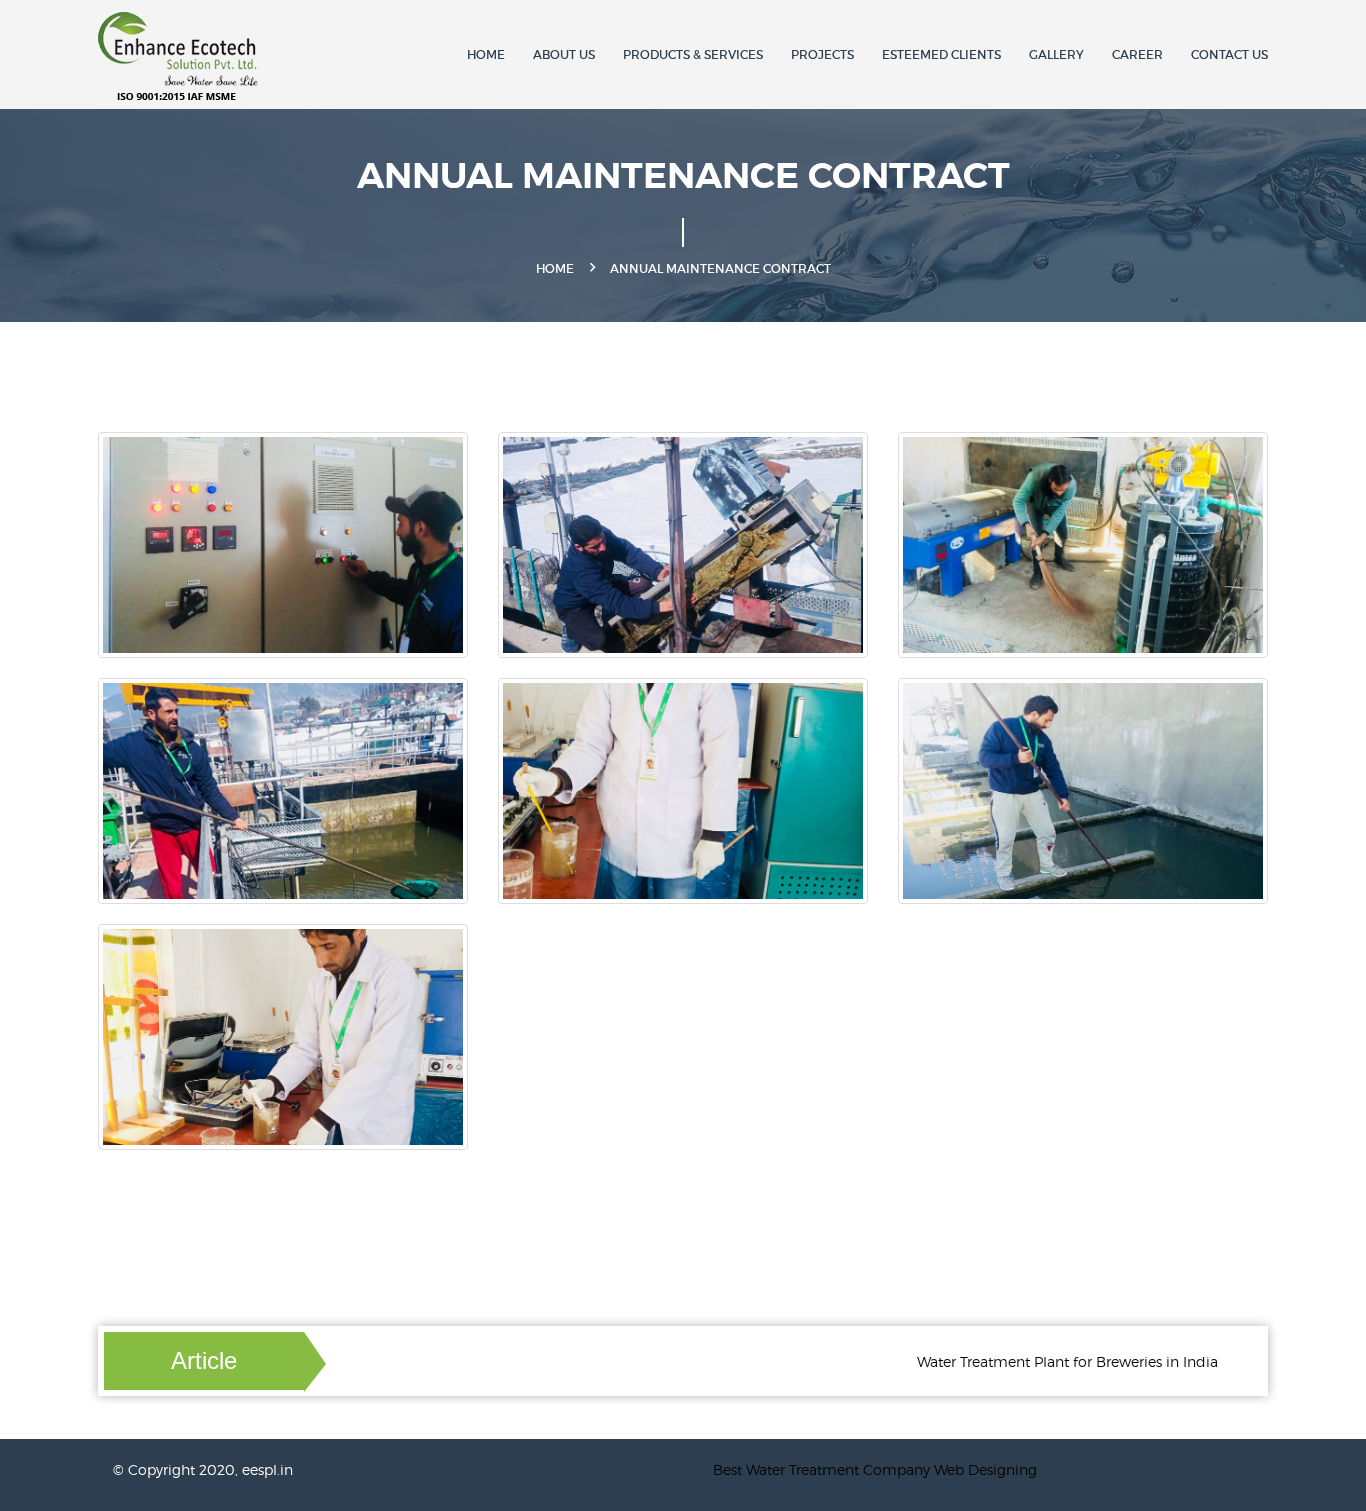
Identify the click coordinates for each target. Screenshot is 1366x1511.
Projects (822, 54)
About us (564, 54)
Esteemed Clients (941, 54)
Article (204, 1360)
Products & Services (693, 54)
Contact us (1229, 54)
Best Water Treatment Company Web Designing (875, 1469)
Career (1137, 54)
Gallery (1056, 54)
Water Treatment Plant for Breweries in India (1039, 1361)
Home (486, 54)
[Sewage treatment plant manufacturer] (184, 57)
